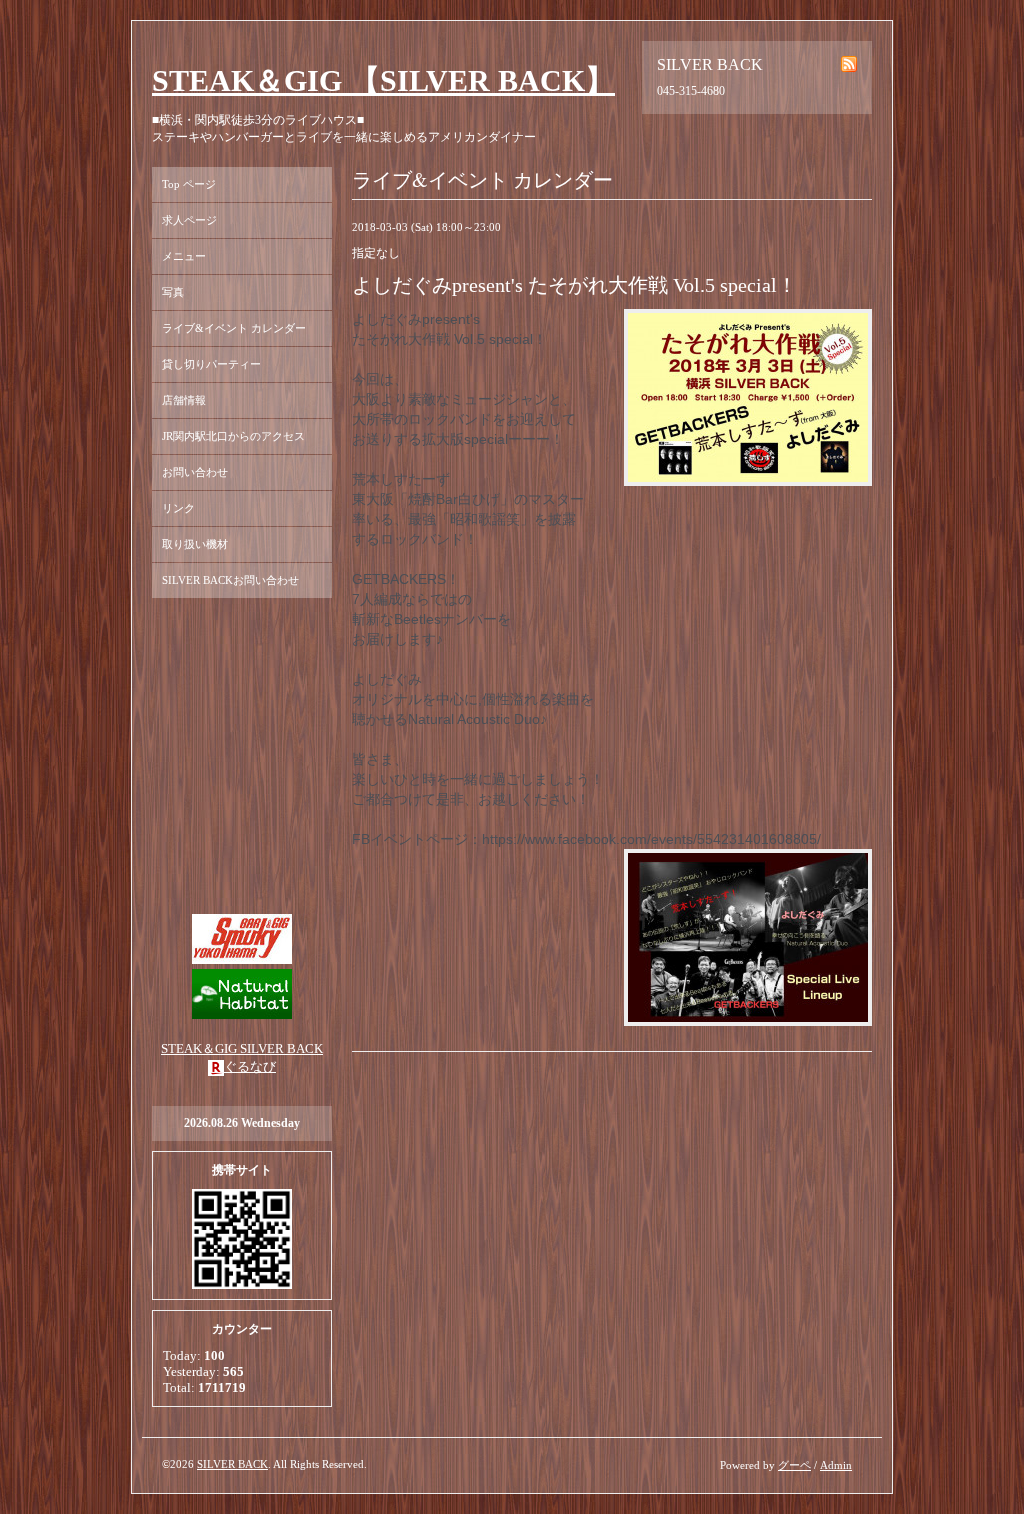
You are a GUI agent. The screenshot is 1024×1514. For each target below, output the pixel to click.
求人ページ (189, 220)
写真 (173, 292)
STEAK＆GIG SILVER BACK (242, 1048)
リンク (178, 508)
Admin (836, 1465)
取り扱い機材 (195, 544)
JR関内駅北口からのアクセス (233, 436)
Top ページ (189, 184)
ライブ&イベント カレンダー (234, 328)
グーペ (794, 1465)
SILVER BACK (232, 1464)
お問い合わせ (195, 472)
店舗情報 (184, 400)
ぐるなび (250, 1066)
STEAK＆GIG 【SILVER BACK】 (383, 80)
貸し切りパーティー (211, 364)
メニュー (184, 256)
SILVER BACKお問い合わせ (230, 580)
